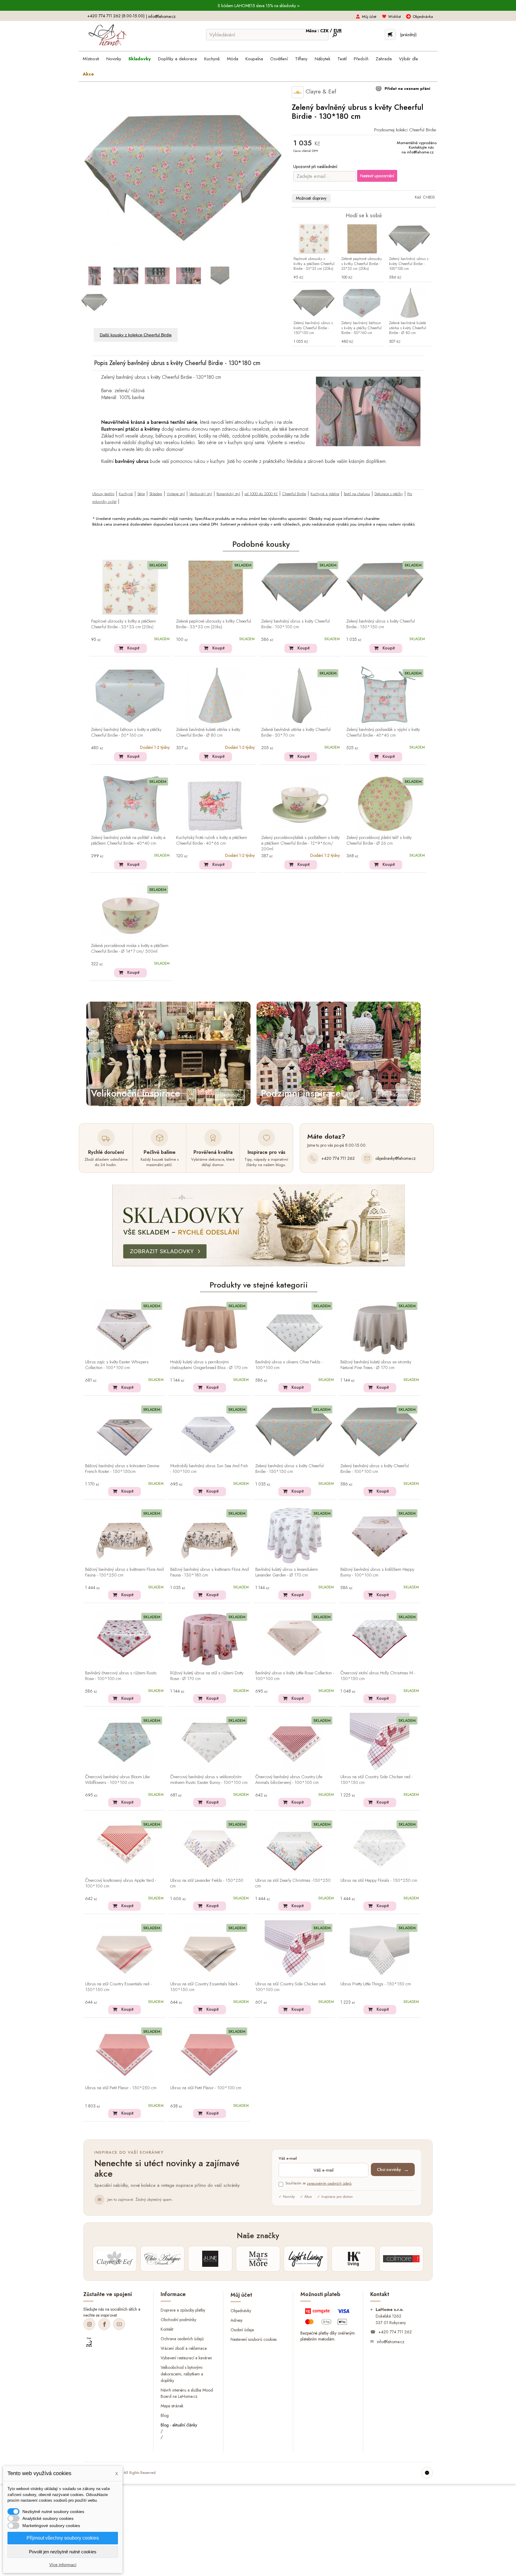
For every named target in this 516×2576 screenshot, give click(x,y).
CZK (325, 31)
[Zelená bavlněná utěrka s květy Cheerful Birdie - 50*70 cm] (301, 695)
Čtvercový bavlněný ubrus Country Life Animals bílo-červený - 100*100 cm (289, 1780)
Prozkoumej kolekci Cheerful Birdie (405, 130)
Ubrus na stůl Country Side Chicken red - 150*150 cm (376, 1780)
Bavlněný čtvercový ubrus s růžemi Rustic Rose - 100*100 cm (121, 1676)
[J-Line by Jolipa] (210, 2259)
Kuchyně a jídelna (325, 494)
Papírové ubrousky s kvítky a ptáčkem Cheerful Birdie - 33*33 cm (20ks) (314, 264)
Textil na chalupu (357, 494)
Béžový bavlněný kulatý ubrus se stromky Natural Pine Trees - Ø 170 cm (376, 1365)
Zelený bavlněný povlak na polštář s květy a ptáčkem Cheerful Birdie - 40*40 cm (128, 841)
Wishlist (394, 17)
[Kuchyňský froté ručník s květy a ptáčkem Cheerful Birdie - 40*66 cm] (215, 804)
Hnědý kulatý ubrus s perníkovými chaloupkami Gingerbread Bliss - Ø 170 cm (209, 1365)
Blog (165, 2415)
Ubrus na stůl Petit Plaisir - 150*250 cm (121, 2088)
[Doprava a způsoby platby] (328, 2318)
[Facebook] (104, 2324)
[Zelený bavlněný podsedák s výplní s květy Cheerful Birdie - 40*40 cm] (386, 695)
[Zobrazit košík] (390, 34)
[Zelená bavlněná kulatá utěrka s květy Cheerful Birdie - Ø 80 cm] (410, 303)
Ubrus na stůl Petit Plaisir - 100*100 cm (206, 2088)
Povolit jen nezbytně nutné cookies (63, 2552)
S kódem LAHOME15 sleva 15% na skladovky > (259, 6)
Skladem (156, 494)
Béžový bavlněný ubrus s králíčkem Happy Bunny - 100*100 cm (377, 1572)
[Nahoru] (427, 2473)
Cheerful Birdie (294, 494)
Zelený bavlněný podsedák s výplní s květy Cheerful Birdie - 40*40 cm (383, 733)
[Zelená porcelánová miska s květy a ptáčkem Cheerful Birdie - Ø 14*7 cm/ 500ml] (130, 912)
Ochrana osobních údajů (182, 2339)
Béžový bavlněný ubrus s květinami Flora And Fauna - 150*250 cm (124, 1572)
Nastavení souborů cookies (254, 2339)
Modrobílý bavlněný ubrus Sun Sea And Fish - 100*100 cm (209, 1469)
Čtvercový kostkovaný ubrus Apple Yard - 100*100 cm (120, 1883)
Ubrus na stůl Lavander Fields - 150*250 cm (207, 1883)
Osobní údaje (242, 2329)
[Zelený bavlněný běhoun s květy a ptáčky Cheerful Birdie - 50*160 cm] (362, 303)
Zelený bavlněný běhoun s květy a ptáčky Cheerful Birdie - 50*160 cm (361, 328)
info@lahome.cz (162, 16)
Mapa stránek (172, 2406)
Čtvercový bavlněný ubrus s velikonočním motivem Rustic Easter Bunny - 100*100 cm (209, 1780)
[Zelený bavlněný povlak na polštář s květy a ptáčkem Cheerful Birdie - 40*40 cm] (130, 804)
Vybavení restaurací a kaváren (186, 2358)
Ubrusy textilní (103, 494)
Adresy (236, 2320)
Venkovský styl (201, 494)
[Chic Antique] (162, 2259)
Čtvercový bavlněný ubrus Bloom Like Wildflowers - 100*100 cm (117, 1780)
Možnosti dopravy (311, 198)
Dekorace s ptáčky (389, 494)
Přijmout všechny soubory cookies (63, 2538)
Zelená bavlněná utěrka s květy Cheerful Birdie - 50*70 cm (296, 733)
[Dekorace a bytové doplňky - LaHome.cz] (107, 35)
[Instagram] (89, 2324)
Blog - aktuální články (179, 2425)
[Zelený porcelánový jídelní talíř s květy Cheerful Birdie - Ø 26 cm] (386, 804)
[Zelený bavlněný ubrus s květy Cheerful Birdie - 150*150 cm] (314, 303)
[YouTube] (119, 2324)
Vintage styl (176, 494)
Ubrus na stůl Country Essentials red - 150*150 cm (118, 1987)
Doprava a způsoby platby (183, 2310)
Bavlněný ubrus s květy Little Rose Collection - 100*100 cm (295, 1676)
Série (141, 494)
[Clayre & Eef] (115, 2259)
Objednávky (241, 2310)
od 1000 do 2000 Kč (261, 494)
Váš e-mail (288, 2159)
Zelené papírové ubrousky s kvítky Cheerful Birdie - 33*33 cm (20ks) (362, 264)
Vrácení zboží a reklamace (184, 2348)
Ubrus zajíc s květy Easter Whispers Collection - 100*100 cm (117, 1365)
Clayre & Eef (320, 91)
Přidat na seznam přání (407, 88)
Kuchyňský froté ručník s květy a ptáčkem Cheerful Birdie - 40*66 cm (212, 841)
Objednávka (423, 17)
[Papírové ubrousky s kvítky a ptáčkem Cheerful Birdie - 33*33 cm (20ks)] (314, 239)
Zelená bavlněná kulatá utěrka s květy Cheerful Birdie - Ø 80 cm (408, 328)
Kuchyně (126, 494)
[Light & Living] (306, 2259)
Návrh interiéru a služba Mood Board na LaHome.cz (187, 2393)
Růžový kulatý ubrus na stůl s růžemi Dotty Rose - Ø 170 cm (207, 1676)
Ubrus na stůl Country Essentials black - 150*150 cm (205, 1987)
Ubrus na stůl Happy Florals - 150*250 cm (379, 1881)
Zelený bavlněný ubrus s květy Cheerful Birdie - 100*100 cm (409, 264)
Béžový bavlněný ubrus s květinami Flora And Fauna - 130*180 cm (209, 1572)
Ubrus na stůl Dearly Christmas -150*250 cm (293, 1883)
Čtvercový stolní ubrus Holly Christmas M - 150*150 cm (378, 1676)
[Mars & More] (258, 2259)
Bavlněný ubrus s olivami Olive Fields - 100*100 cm (289, 1365)
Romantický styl (228, 494)
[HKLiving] (354, 2259)
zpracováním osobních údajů (329, 2184)
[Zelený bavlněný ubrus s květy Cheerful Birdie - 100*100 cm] (410, 239)
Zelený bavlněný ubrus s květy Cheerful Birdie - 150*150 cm (313, 328)
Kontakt (167, 2329)
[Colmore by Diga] (401, 2259)
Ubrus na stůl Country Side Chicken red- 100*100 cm (291, 1987)
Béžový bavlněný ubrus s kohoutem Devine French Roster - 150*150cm (122, 1469)
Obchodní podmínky (178, 2320)
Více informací (63, 2565)
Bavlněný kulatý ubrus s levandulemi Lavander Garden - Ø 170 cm (287, 1572)
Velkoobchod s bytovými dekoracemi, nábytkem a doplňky (182, 2374)
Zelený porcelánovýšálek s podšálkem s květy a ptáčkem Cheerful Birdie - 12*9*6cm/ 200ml (300, 843)
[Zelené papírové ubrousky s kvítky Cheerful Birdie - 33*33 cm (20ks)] (362, 239)
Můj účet (369, 17)
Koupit (133, 648)
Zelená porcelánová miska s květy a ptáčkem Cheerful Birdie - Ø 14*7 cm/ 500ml (130, 949)
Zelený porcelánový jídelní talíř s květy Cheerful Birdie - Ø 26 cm (379, 841)
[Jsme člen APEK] (89, 2342)
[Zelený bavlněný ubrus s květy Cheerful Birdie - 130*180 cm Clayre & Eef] (95, 276)
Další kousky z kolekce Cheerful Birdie (136, 335)
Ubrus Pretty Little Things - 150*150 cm (376, 1984)
